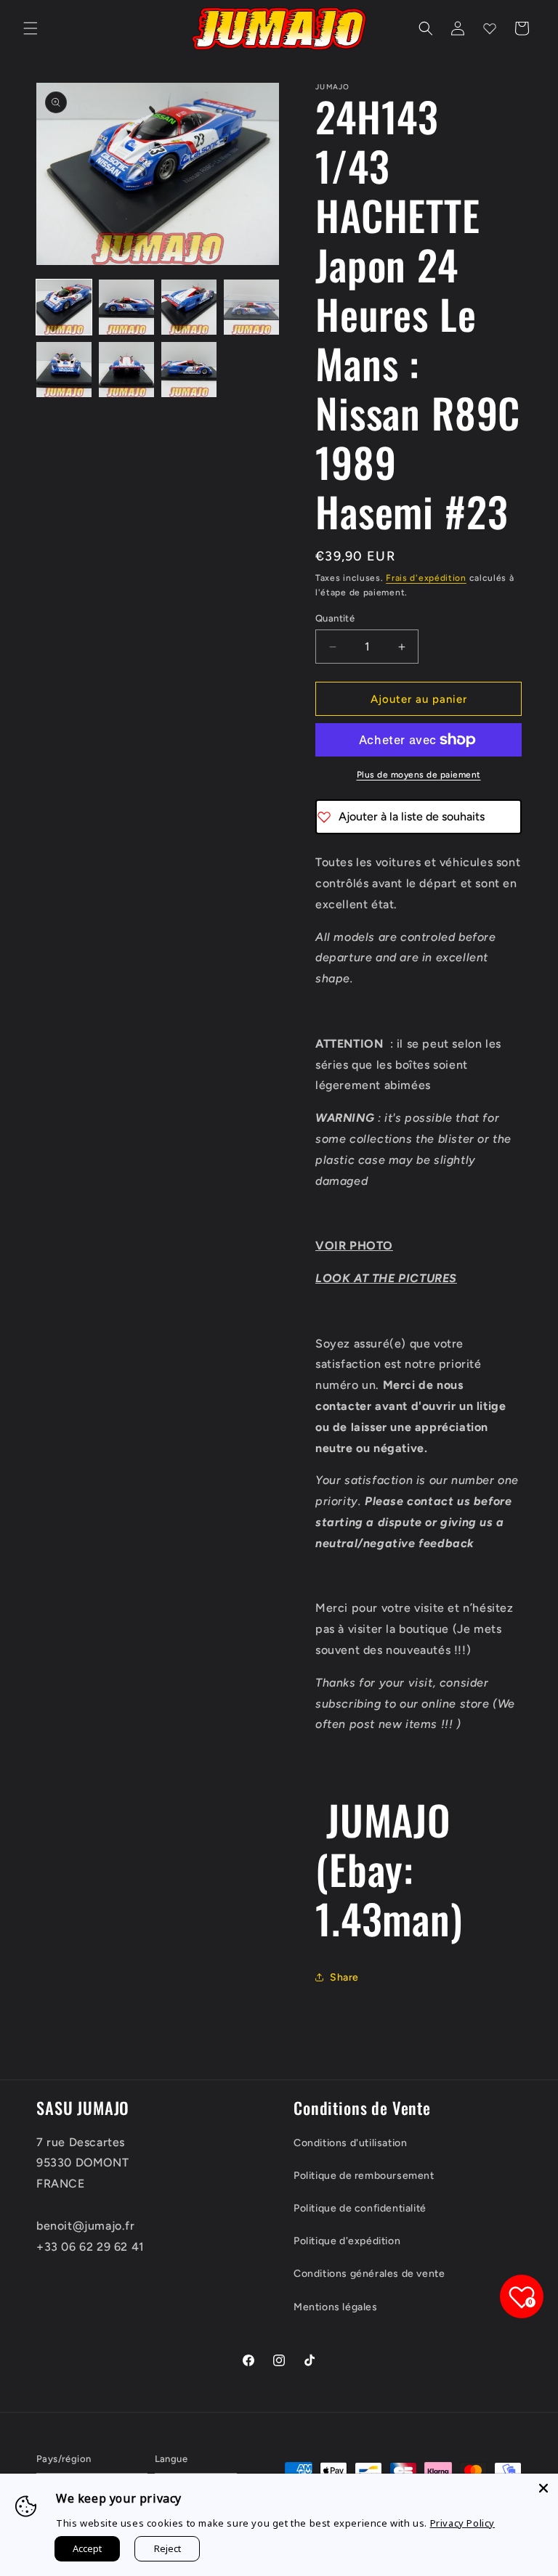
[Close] (543, 2488)
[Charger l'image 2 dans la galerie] (126, 307)
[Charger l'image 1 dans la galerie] (64, 307)
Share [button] (344, 1977)
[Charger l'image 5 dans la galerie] (64, 370)
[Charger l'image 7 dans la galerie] (189, 370)
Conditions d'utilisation (350, 2143)
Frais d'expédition (426, 578)
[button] (31, 28)
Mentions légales (336, 2307)
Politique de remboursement (364, 2176)
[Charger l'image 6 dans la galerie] (126, 370)
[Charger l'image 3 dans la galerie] (189, 307)
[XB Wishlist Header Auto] (490, 28)
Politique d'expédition (347, 2241)
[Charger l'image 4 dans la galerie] (251, 307)
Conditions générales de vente (369, 2274)
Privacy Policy (462, 2523)
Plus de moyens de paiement (419, 775)
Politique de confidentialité (360, 2208)
